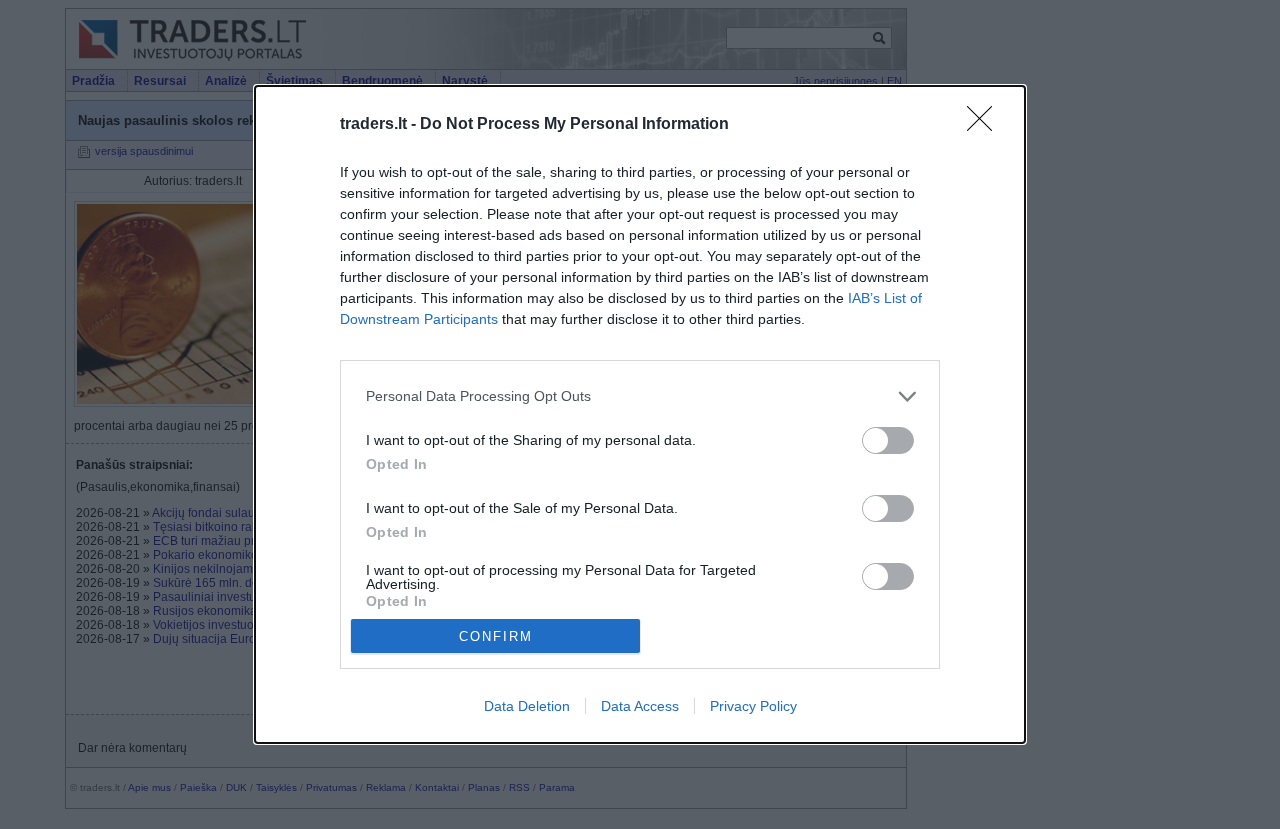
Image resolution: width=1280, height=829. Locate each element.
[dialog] (640, 415)
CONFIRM (496, 636)
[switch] (888, 440)
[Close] (986, 125)
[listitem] (640, 396)
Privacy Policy (753, 706)
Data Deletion (527, 706)
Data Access (640, 706)
